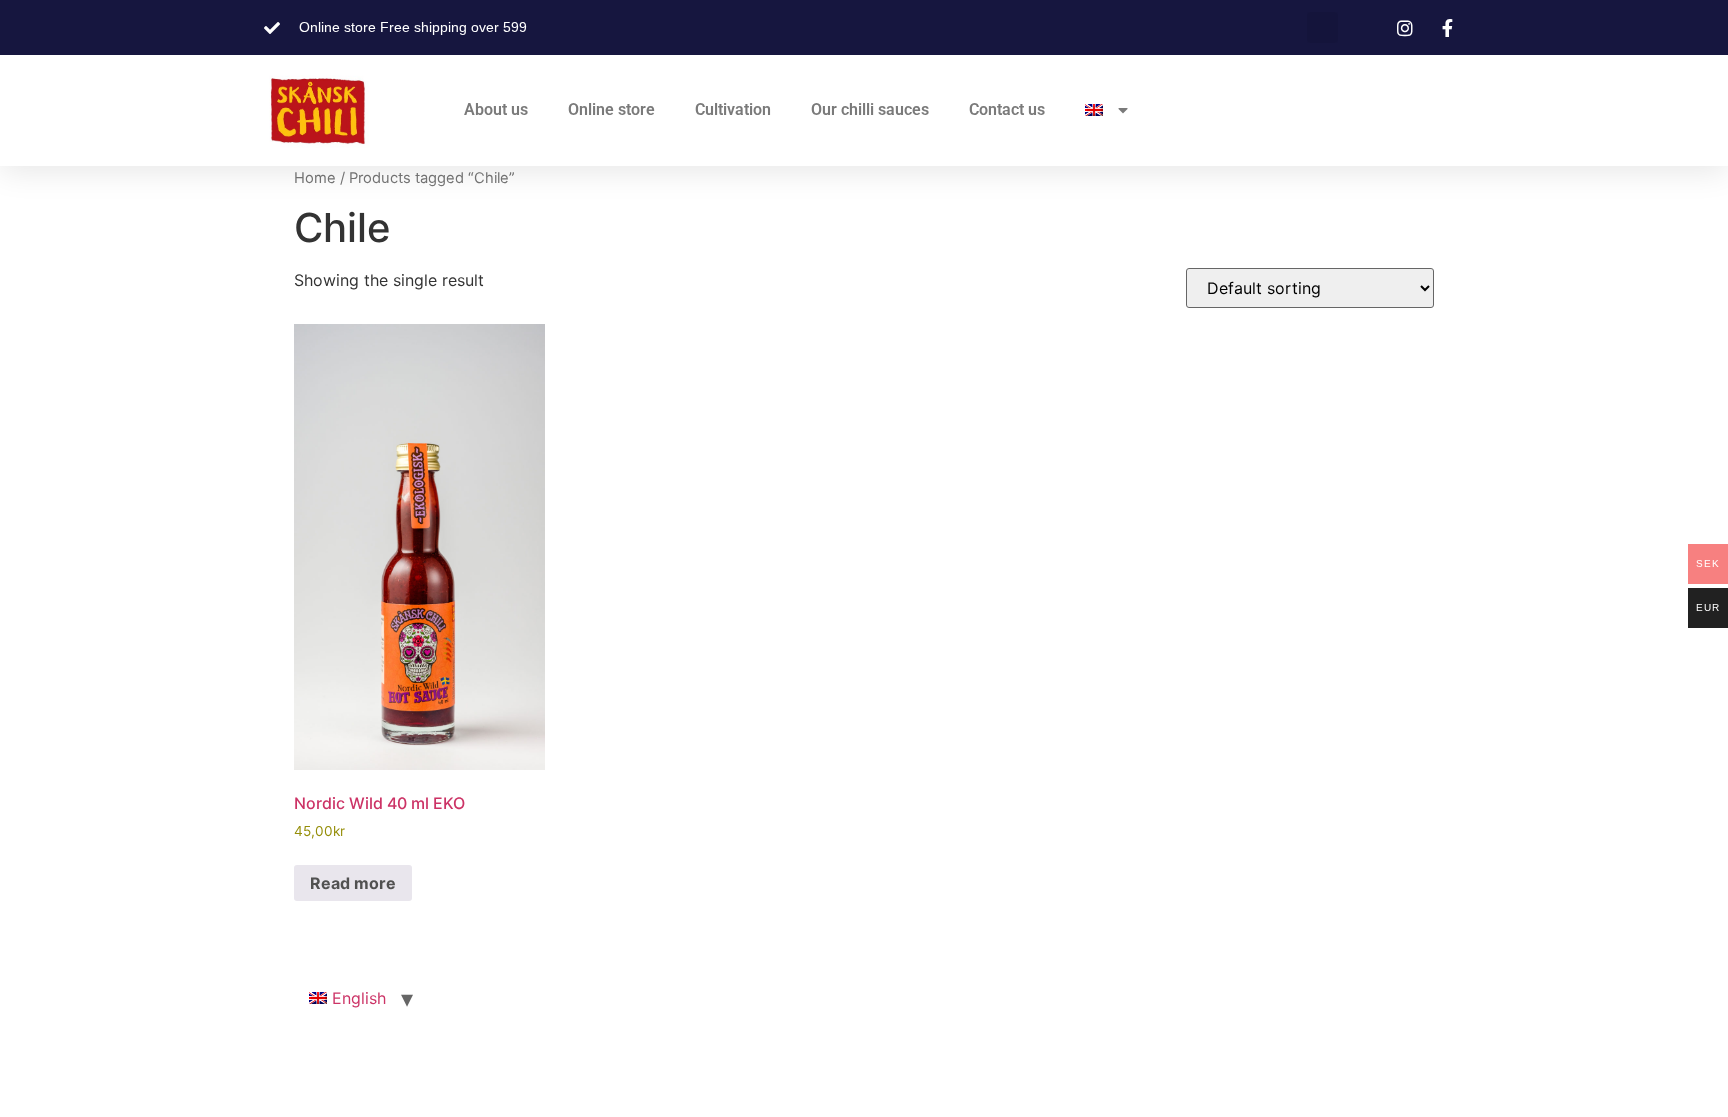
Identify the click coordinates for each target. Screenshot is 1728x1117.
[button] (1322, 27)
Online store (611, 109)
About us (496, 109)
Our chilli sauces (870, 109)
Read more (353, 883)
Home (315, 178)
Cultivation (733, 109)
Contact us (1007, 109)
